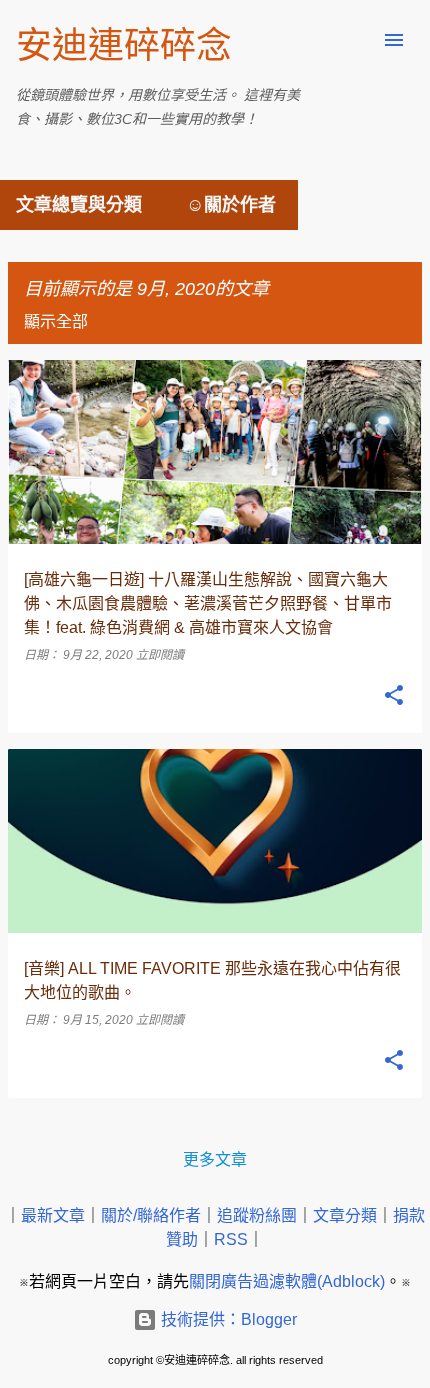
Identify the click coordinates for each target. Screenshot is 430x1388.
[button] (394, 696)
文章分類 (345, 1215)
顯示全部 (56, 321)
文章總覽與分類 (79, 205)
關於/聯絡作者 (151, 1215)
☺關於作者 (231, 205)
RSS (231, 1239)
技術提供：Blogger (227, 1319)
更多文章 (215, 1159)
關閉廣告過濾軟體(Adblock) (287, 1281)
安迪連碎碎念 (124, 45)
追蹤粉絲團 (257, 1215)
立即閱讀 (160, 655)
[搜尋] (354, 40)
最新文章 (53, 1215)
